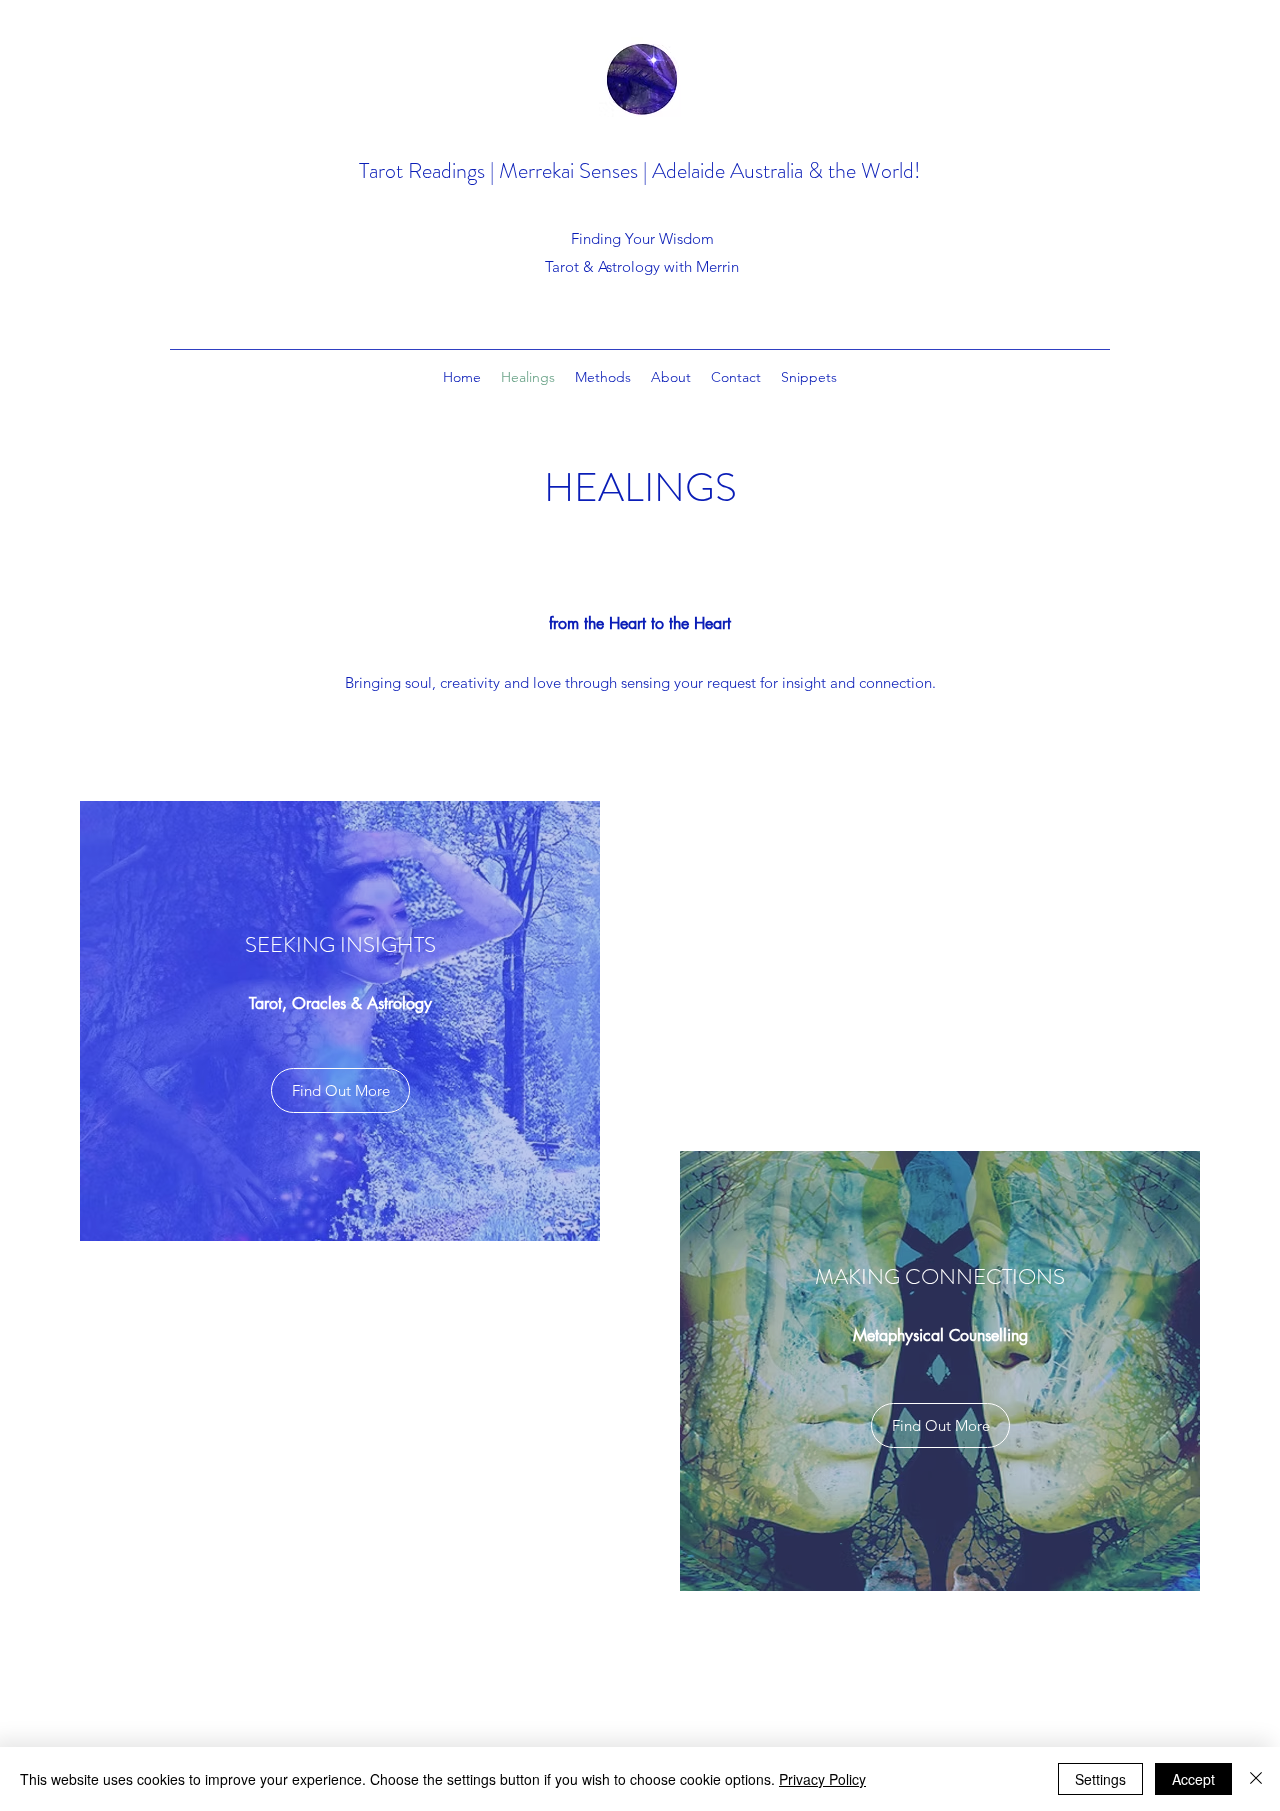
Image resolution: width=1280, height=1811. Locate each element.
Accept (1193, 1779)
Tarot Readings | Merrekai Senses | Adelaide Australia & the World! (640, 170)
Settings (1100, 1779)
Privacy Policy (822, 1779)
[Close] (1256, 1779)
